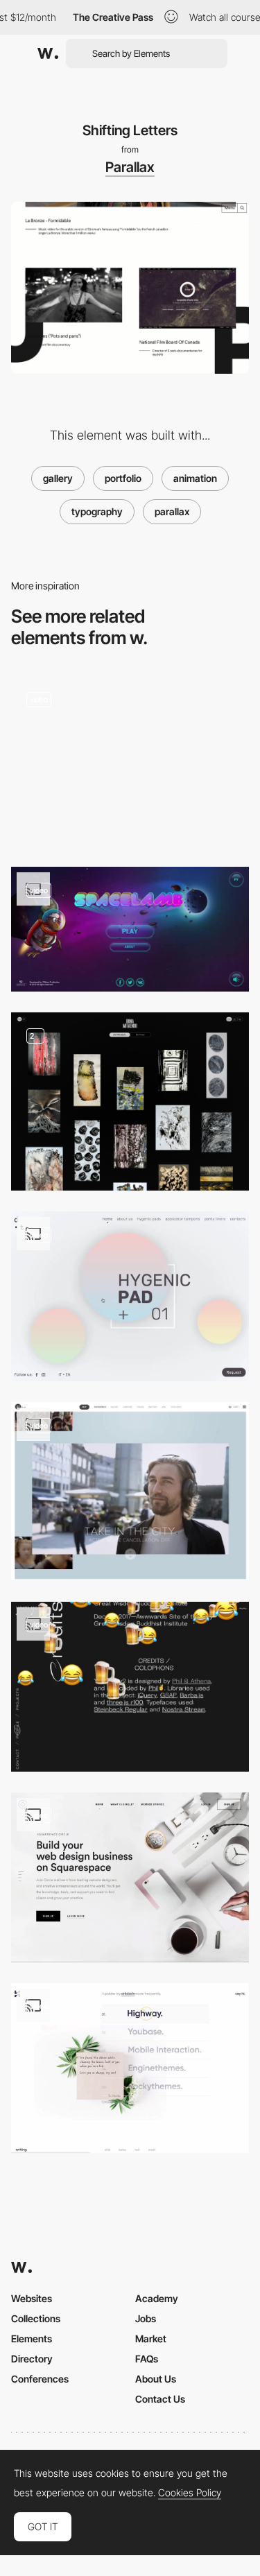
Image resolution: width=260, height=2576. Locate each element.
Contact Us (160, 2399)
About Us (156, 2379)
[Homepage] (130, 1296)
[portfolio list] (130, 1101)
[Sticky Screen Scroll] (130, 1877)
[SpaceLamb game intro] (130, 929)
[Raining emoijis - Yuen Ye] (130, 1687)
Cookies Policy (190, 2493)
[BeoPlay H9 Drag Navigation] (130, 1491)
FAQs (147, 2359)
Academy (157, 2298)
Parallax (130, 167)
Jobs (146, 2318)
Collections (36, 2318)
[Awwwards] (48, 53)
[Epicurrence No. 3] (130, 762)
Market (151, 2339)
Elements (32, 2339)
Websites (32, 2298)
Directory (32, 2359)
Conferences (40, 2379)
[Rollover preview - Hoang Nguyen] (130, 2068)
